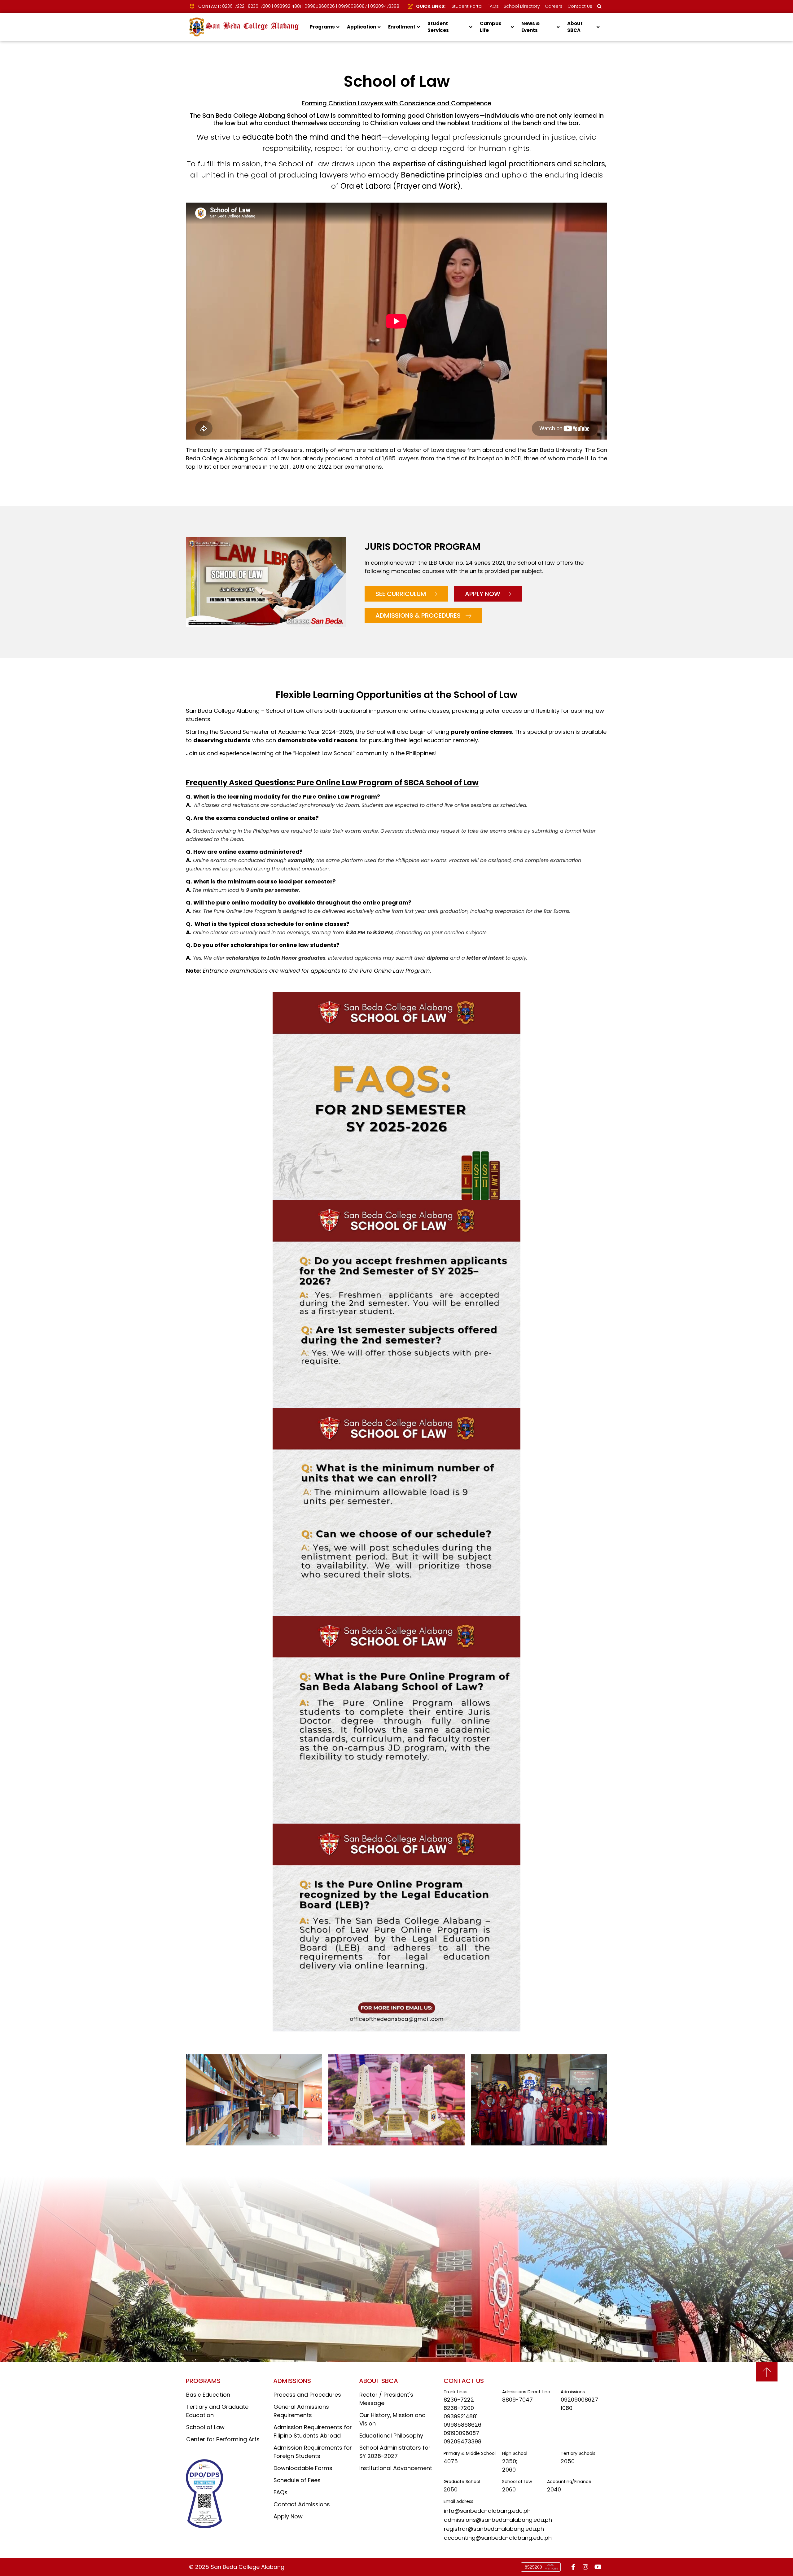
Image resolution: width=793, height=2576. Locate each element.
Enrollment (402, 27)
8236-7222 (233, 6)
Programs (322, 27)
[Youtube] (598, 2567)
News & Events (531, 27)
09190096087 (353, 6)
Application (361, 27)
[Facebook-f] (573, 2567)
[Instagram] (585, 2567)
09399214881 (288, 6)
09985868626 (320, 6)
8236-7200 (259, 6)
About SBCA (575, 27)
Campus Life (491, 27)
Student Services (438, 27)
